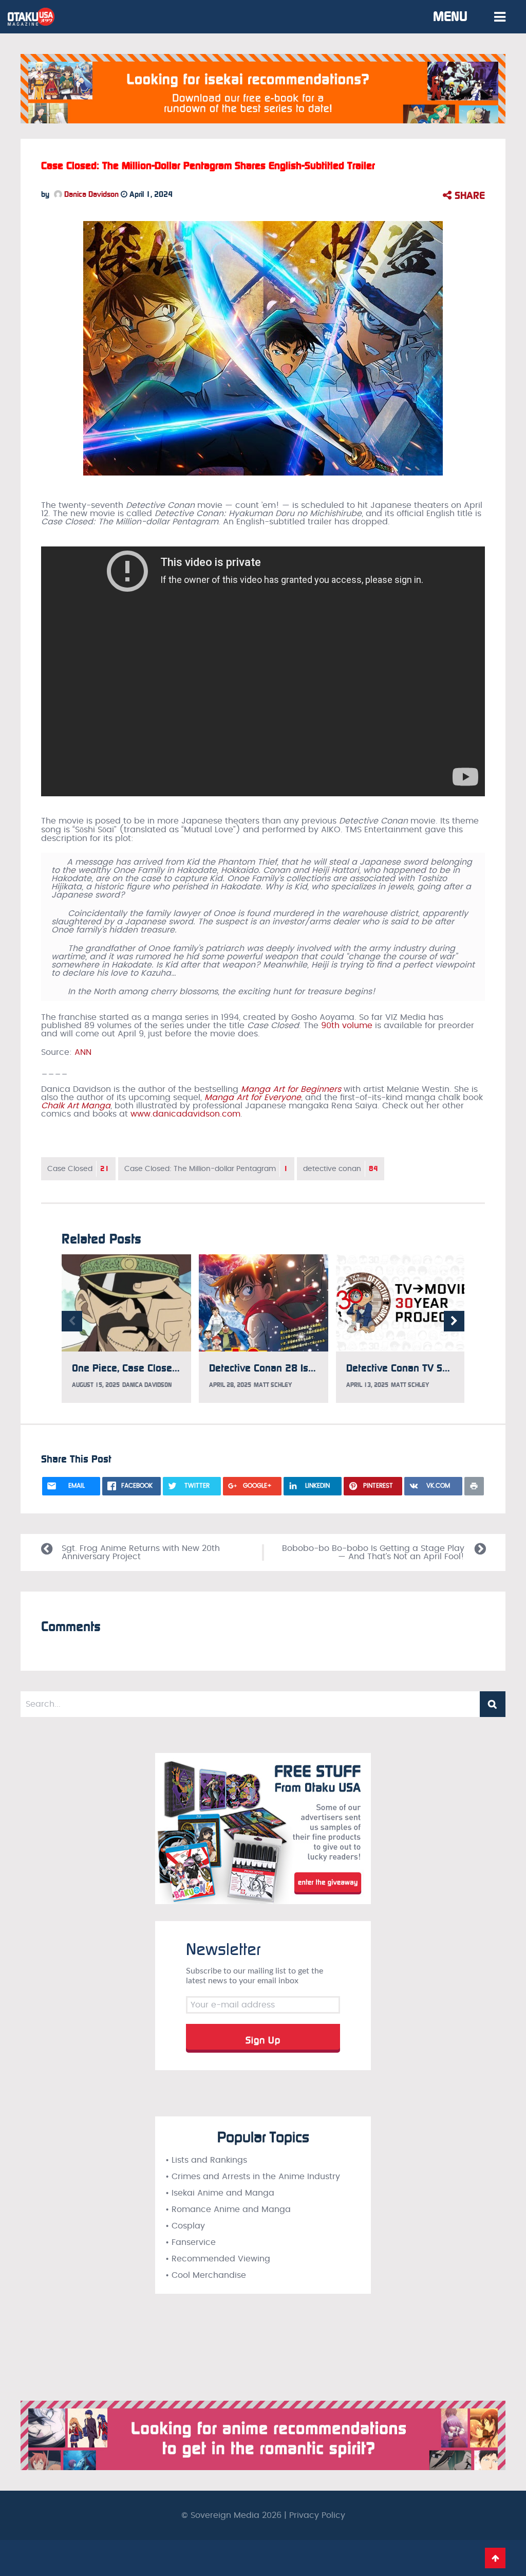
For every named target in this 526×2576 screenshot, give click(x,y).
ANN (83, 1052)
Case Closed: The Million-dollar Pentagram (206, 1169)
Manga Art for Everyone (253, 1098)
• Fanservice (191, 2242)
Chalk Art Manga (76, 1106)
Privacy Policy (317, 2515)
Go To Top (495, 2558)
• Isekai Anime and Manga (220, 2193)
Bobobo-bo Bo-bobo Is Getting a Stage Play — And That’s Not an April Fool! (373, 1552)
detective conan (341, 1169)
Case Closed (78, 1169)
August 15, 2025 (96, 1385)
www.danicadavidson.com (185, 1114)
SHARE (468, 195)
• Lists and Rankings (206, 2160)
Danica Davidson (90, 194)
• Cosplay (185, 2226)
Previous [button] (72, 1321)
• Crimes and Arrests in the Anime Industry (253, 2177)
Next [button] (454, 1321)
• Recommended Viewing (218, 2259)
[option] (126, 1329)
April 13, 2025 (367, 1385)
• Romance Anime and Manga (228, 2209)
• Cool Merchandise (206, 2275)
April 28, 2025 (230, 1385)
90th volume (347, 1026)
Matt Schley (273, 1385)
